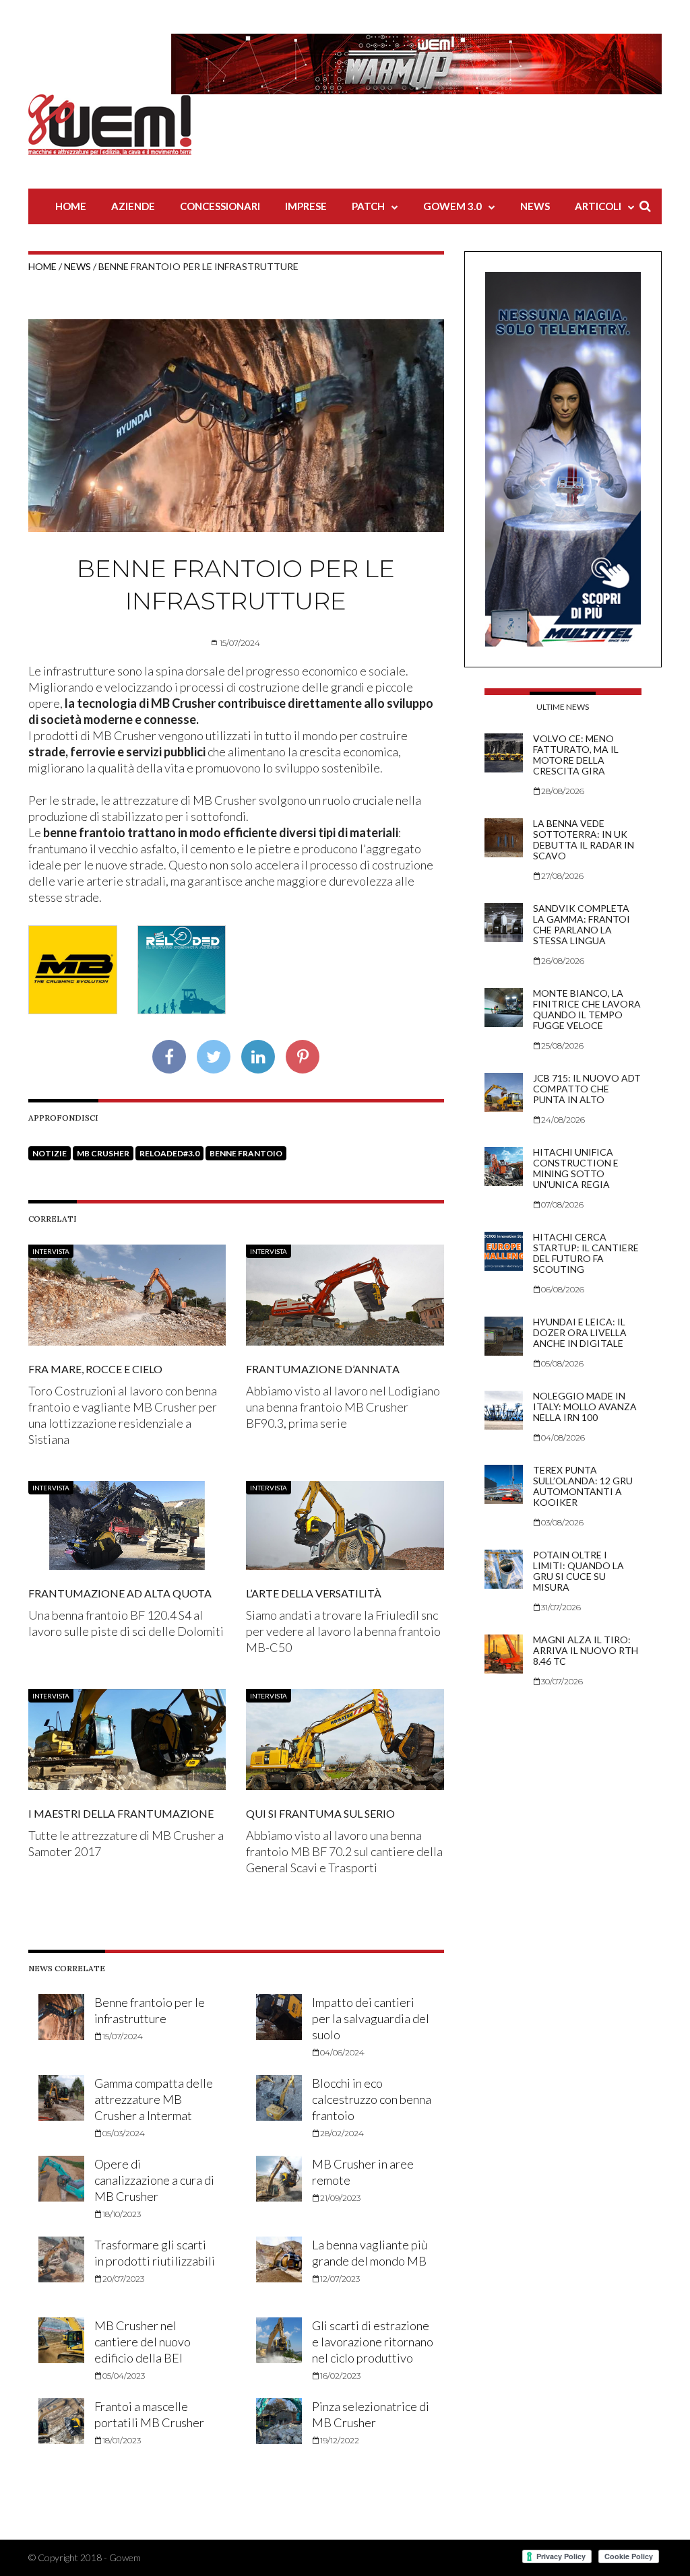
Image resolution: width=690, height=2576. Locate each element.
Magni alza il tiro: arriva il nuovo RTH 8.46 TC (586, 1650)
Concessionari (220, 206)
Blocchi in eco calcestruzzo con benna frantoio (372, 2099)
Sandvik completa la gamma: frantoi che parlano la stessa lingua (582, 924)
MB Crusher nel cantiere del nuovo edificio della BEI (143, 2342)
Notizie (50, 1153)
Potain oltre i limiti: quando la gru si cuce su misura (578, 1571)
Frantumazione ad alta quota (120, 1593)
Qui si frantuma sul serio (320, 1813)
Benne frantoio (246, 1153)
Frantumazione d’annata (323, 1369)
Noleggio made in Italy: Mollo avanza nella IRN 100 (585, 1407)
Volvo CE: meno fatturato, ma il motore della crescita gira (576, 755)
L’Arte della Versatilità (314, 1593)
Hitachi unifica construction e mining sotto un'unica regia (576, 1168)
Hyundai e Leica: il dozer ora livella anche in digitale (580, 1332)
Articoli (598, 206)
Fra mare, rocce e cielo (95, 1369)
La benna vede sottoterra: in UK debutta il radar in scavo (584, 839)
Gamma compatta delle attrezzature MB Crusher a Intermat (154, 2099)
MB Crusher (103, 1153)
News (535, 206)
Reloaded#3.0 (169, 1153)
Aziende (133, 206)
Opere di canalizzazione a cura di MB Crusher (154, 2180)
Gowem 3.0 (452, 206)
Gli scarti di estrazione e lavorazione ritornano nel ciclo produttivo (373, 2342)
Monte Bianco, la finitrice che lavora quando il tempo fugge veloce (587, 1009)
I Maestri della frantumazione (121, 1813)
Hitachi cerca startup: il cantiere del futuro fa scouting (586, 1253)
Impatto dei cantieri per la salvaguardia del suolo (371, 2018)
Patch (368, 206)
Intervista (51, 1251)
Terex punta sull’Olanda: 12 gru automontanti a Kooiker (583, 1486)
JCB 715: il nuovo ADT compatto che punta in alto (587, 1089)
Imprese (306, 206)
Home (71, 206)
